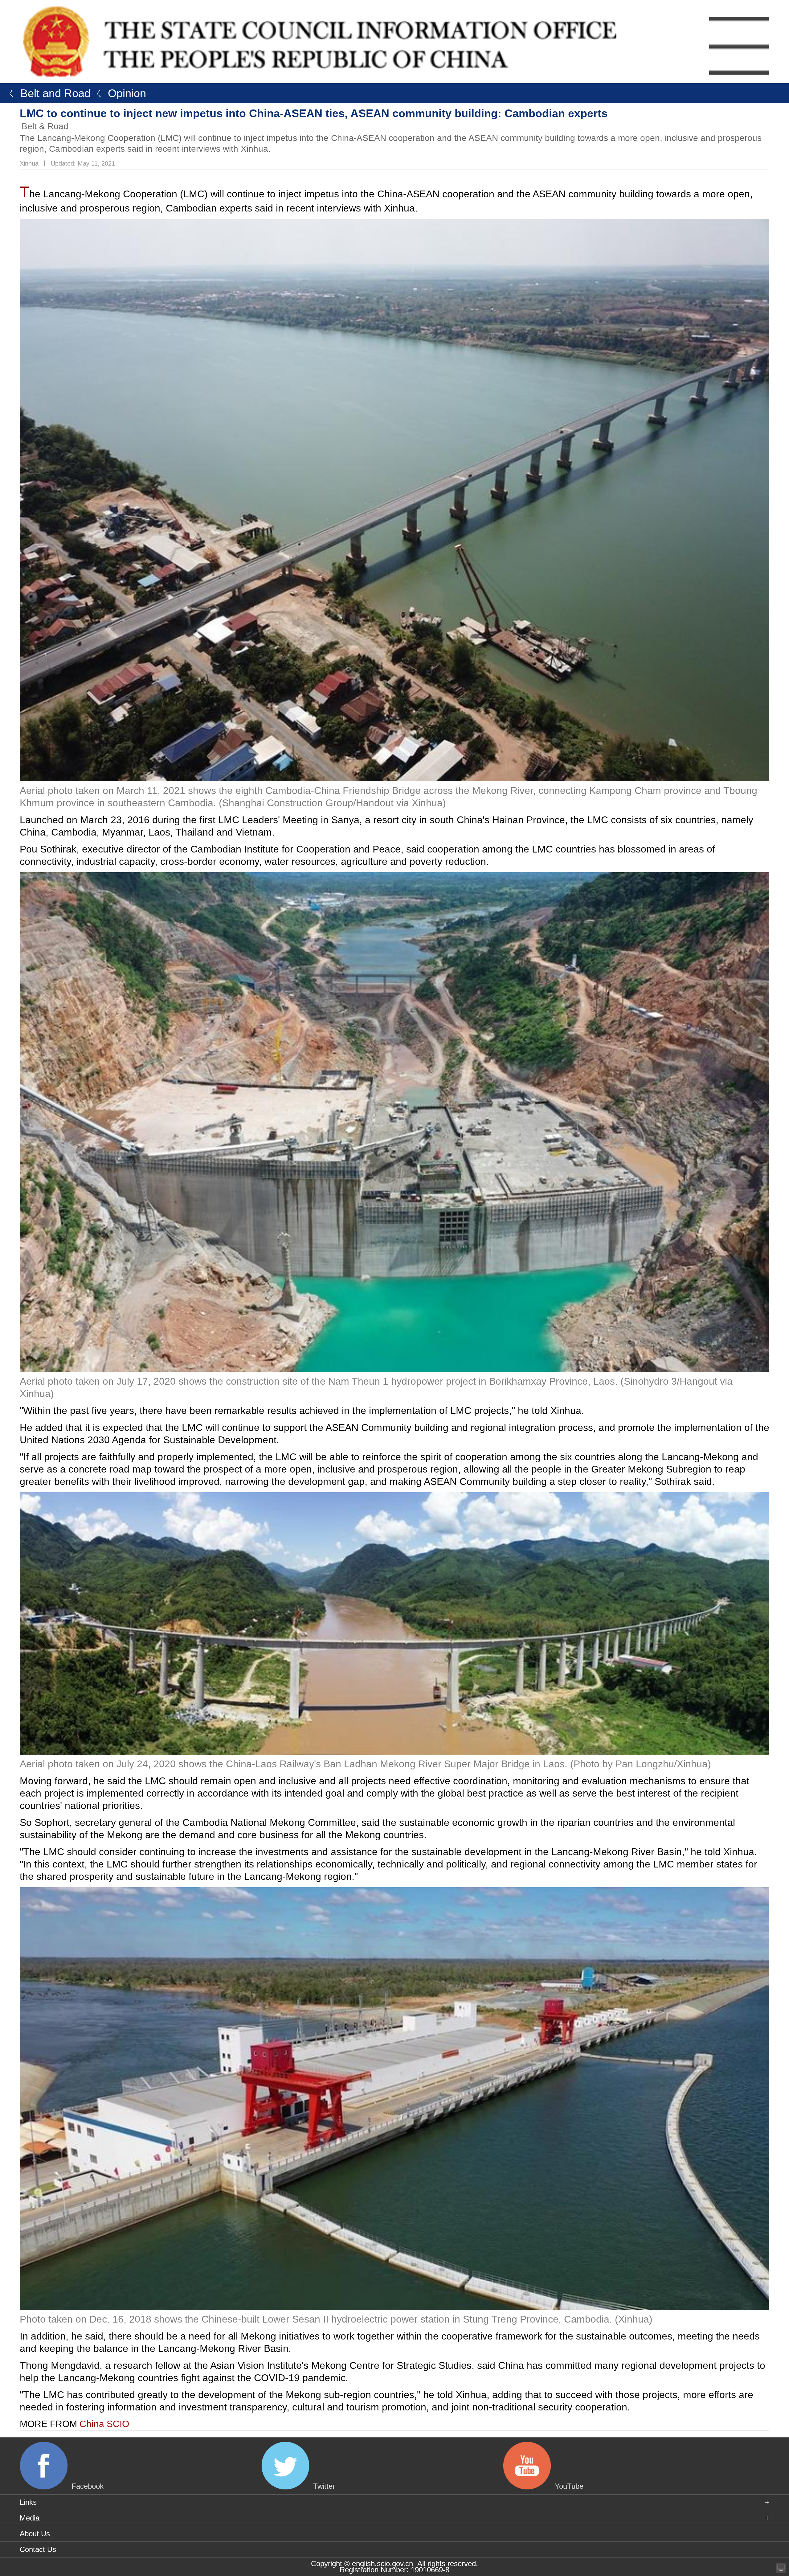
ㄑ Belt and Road (47, 93)
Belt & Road (45, 126)
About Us (35, 2534)
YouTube (569, 2486)
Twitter (324, 2486)
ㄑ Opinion (118, 93)
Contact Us (38, 2549)
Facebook (88, 2486)
